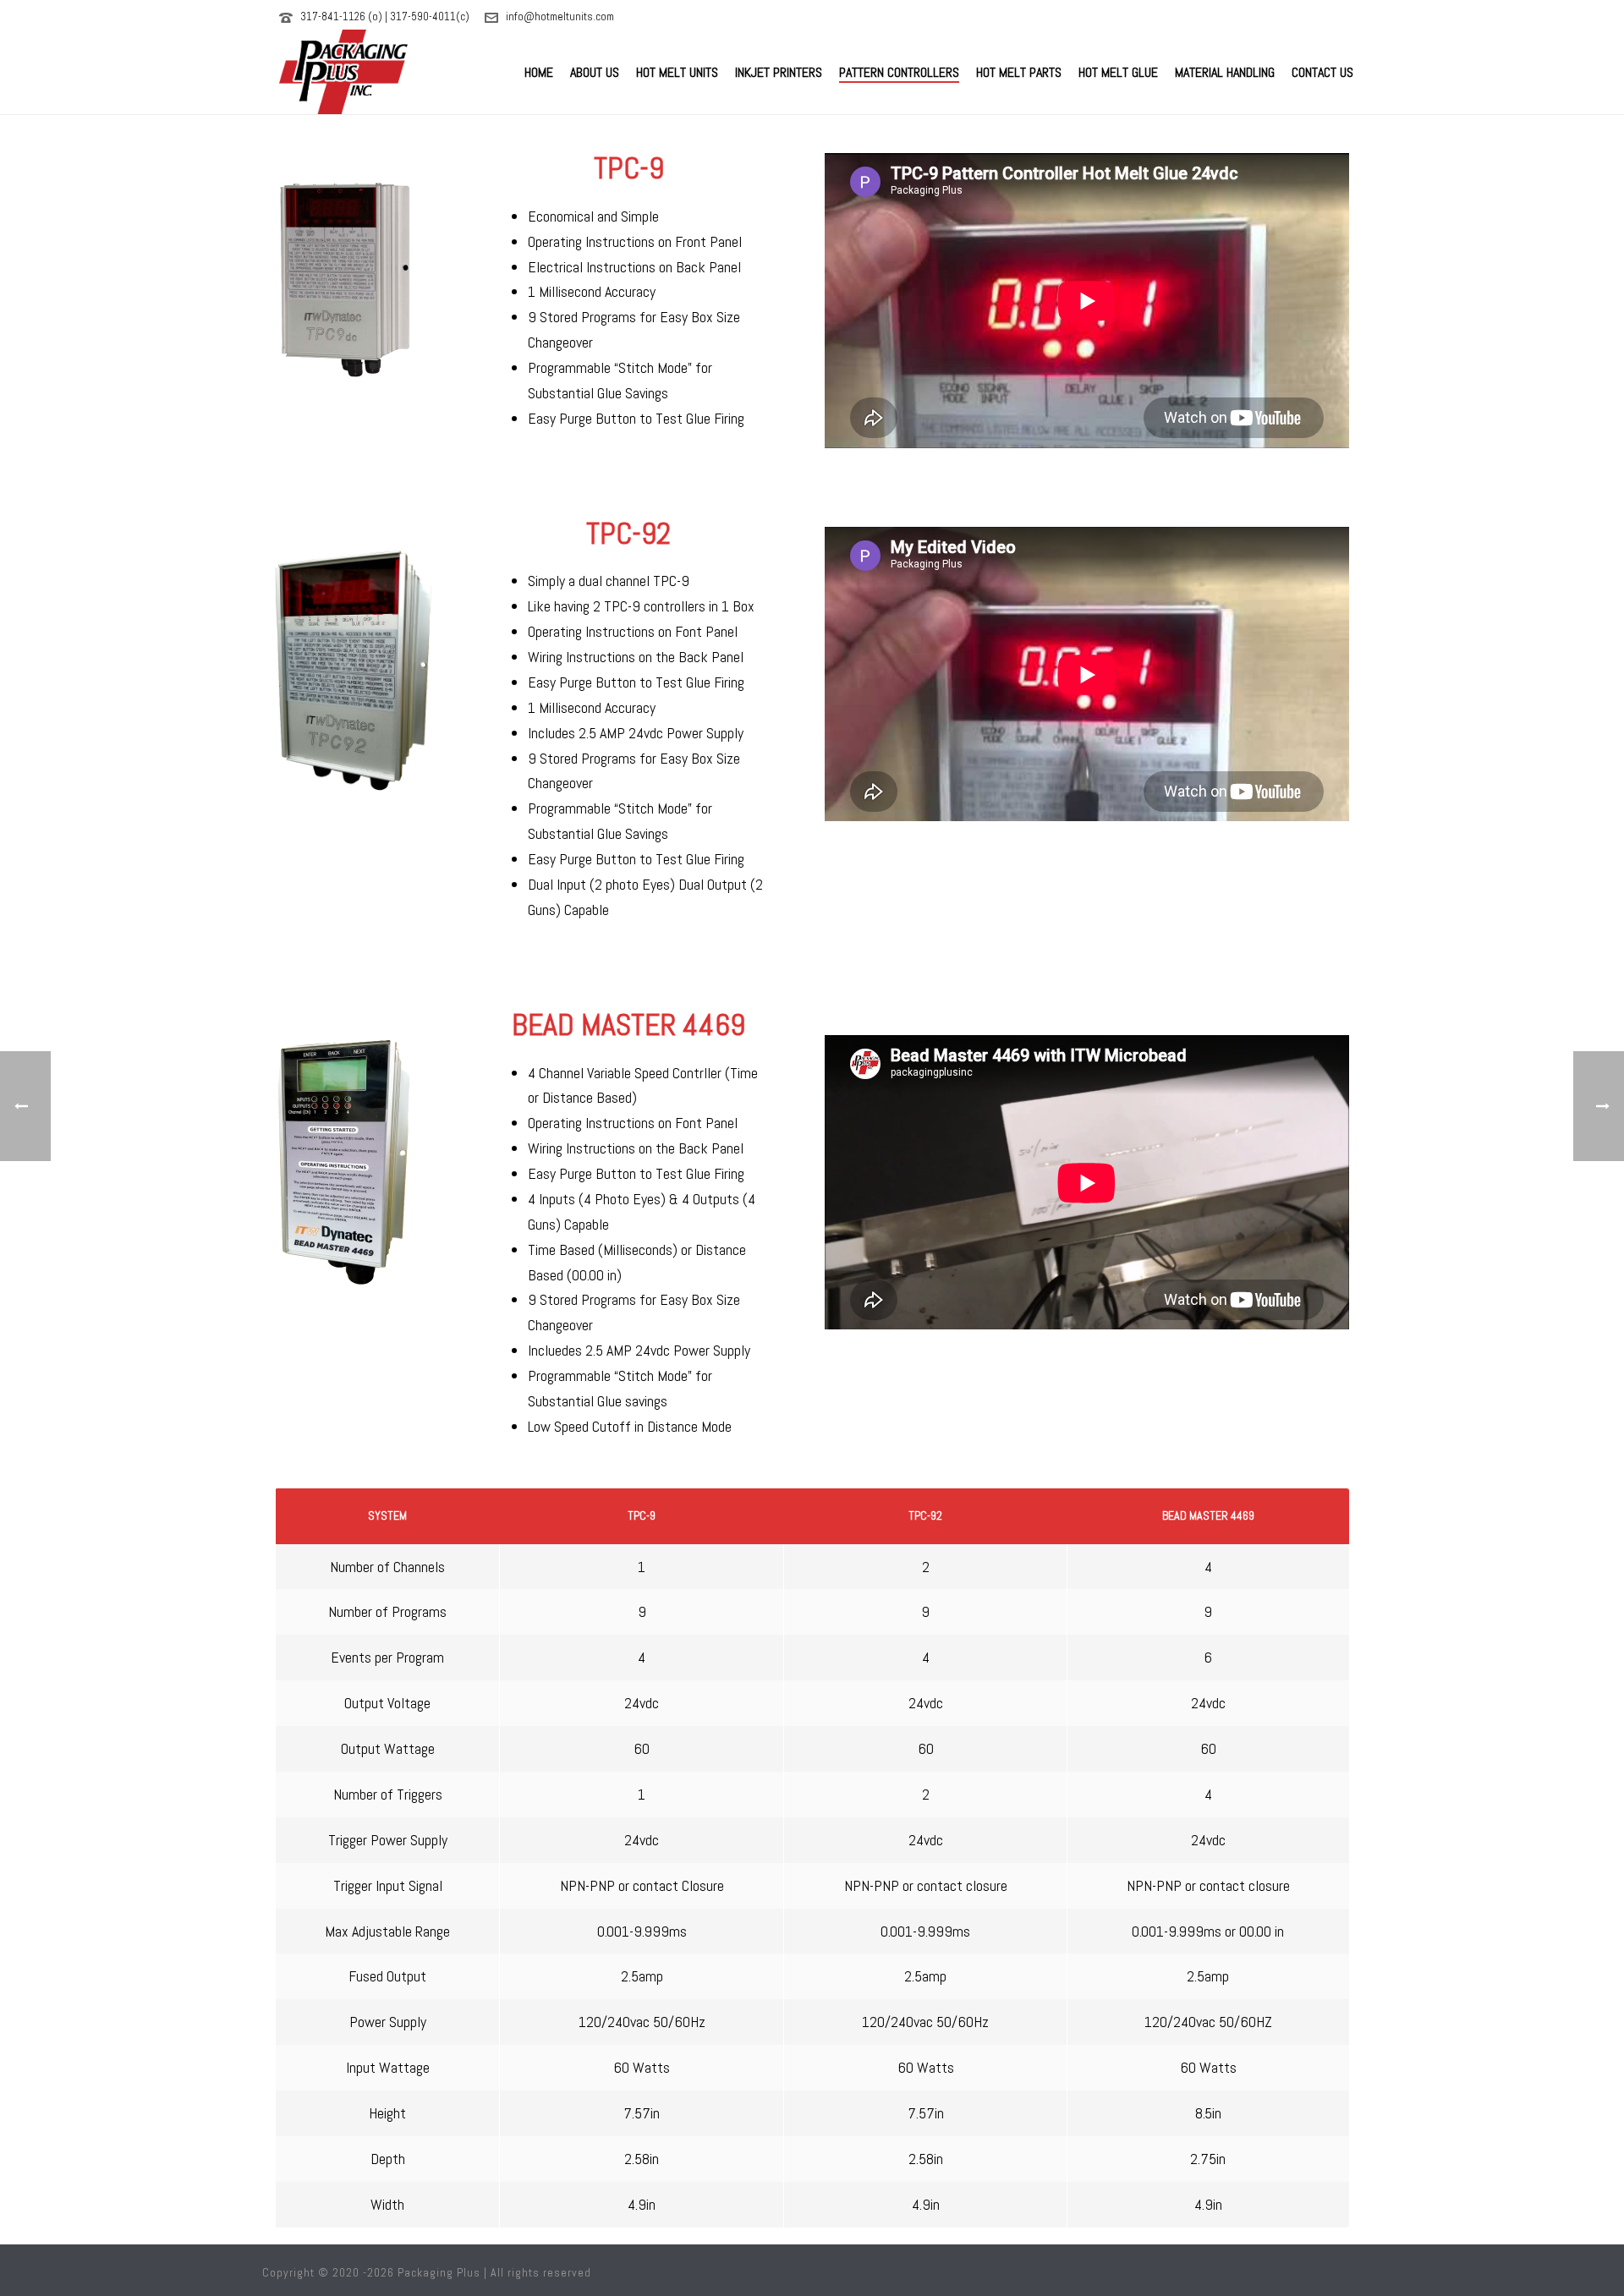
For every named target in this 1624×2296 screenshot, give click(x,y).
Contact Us (1322, 72)
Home (539, 72)
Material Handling (1225, 72)
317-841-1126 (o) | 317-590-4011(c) (385, 16)
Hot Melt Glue (1118, 72)
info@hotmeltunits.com (560, 16)
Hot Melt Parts (1019, 72)
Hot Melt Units (677, 72)
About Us (595, 72)
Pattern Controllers (899, 72)
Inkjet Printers (779, 72)
